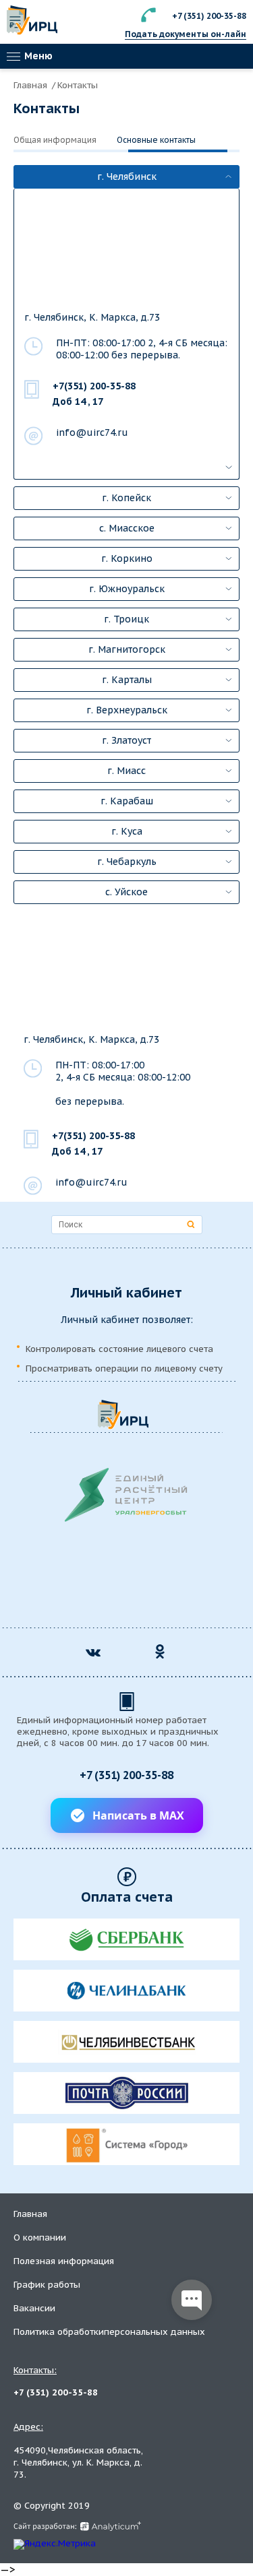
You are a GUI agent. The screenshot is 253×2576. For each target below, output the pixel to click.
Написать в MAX (138, 1815)
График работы (47, 2285)
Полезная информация (64, 2261)
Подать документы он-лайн (186, 34)
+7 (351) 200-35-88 (209, 16)
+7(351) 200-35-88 (94, 386)
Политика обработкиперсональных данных (109, 2332)
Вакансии (34, 2308)
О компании (40, 2237)
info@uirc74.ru (92, 432)
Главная (32, 85)
